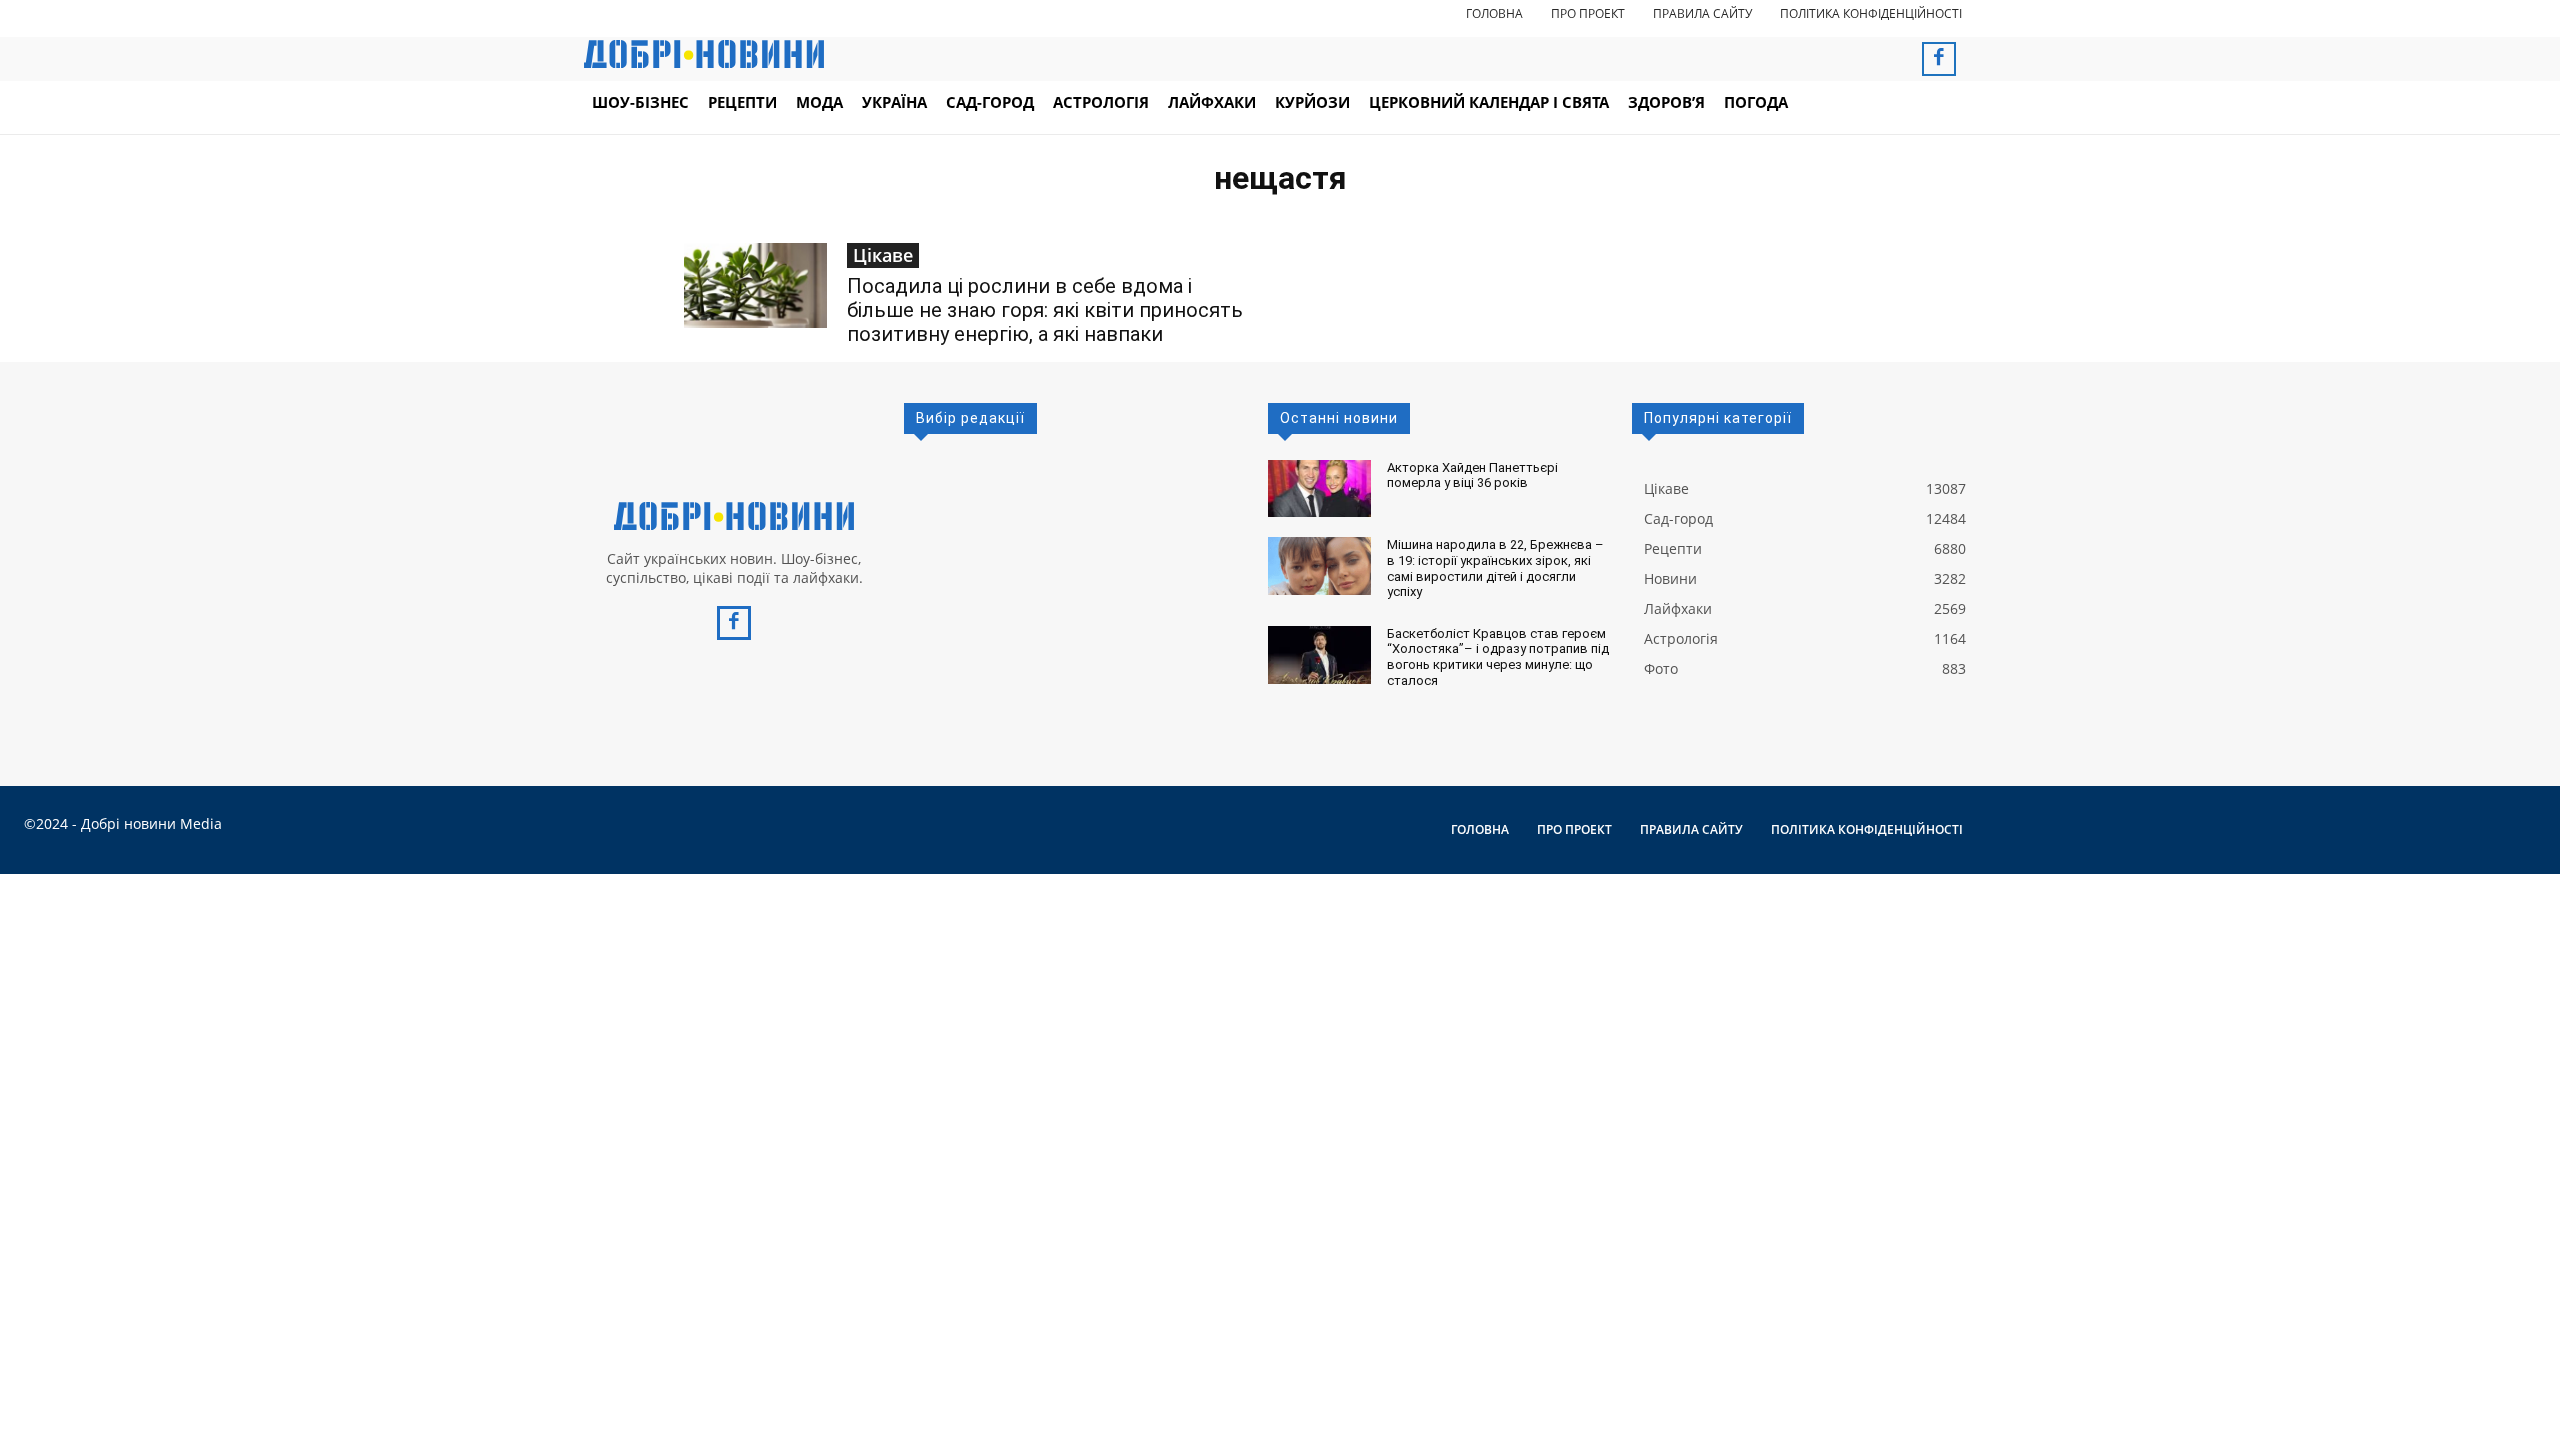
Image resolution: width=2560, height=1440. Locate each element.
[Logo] (734, 516)
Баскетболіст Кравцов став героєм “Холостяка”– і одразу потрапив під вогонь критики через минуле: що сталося (1498, 657)
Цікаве (883, 255)
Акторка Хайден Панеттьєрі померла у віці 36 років (1472, 475)
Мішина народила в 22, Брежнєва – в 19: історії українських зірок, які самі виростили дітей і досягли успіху (1495, 568)
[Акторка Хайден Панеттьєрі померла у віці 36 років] (1319, 489)
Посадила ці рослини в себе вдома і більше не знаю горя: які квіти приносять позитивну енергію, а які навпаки (1045, 310)
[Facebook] (1939, 59)
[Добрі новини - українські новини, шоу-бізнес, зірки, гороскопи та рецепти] (704, 54)
